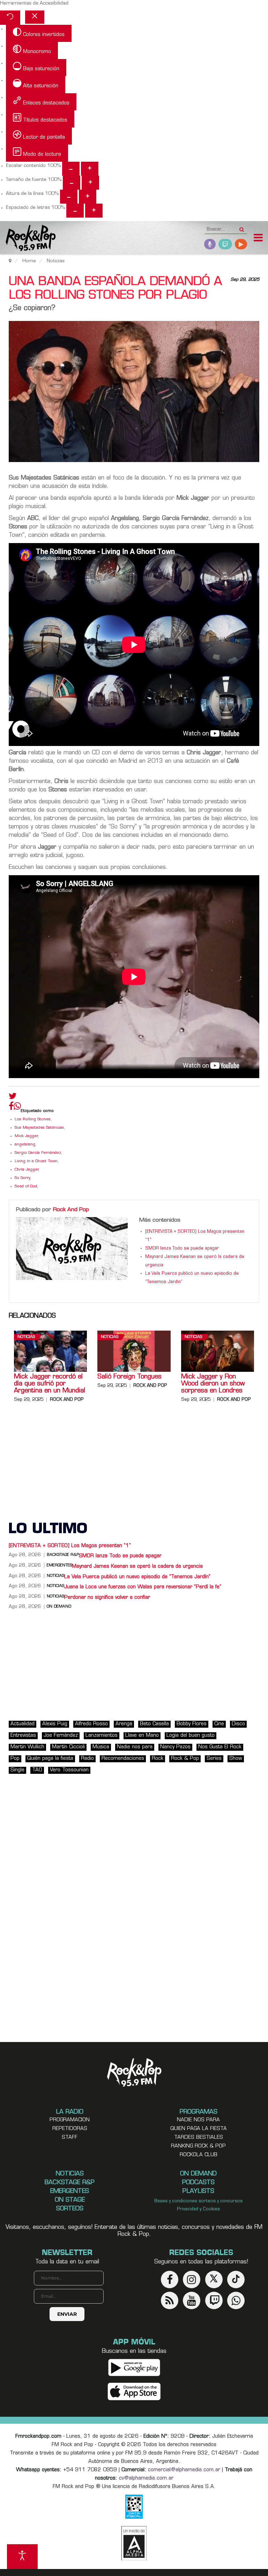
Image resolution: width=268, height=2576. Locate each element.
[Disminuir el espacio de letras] (75, 211)
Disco (238, 1724)
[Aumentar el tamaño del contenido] (90, 169)
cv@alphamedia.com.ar (146, 2478)
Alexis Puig (55, 1724)
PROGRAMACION (70, 2120)
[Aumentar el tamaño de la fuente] (90, 183)
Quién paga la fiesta (50, 1759)
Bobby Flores (192, 1724)
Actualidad (23, 1724)
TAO (37, 1770)
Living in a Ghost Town (36, 1161)
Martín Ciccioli (68, 1747)
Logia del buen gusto (191, 1736)
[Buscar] (242, 227)
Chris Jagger (27, 1170)
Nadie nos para (135, 1747)
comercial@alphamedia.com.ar (184, 2470)
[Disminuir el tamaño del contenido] (71, 169)
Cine (219, 1724)
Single (17, 1770)
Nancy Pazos (175, 1747)
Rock (158, 1759)
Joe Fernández (61, 1736)
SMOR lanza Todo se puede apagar (182, 1249)
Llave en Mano (142, 1736)
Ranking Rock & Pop (198, 2146)
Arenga (124, 1724)
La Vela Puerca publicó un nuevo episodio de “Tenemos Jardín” (137, 1577)
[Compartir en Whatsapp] (17, 1107)
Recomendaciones (123, 1759)
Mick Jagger (26, 1136)
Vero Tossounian (69, 1770)
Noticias (26, 1337)
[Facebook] (11, 1108)
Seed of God (26, 1187)
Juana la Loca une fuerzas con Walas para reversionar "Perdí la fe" (144, 1587)
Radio (87, 1759)
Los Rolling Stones (33, 1119)
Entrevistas (23, 1736)
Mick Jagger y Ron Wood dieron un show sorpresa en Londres (213, 1384)
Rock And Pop (71, 1210)
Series (214, 1759)
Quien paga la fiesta (199, 2129)
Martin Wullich (27, 1747)
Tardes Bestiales (199, 2138)
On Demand (59, 1607)
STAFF (70, 2138)
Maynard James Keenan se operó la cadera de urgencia (137, 1567)
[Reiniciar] (10, 18)
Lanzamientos (102, 1736)
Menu (258, 239)
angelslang (25, 1145)
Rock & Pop (185, 1759)
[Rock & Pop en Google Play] (134, 2368)
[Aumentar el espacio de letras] (94, 211)
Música (101, 1747)
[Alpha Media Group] (134, 2543)
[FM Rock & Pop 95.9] (28, 239)
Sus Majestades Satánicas (39, 1128)
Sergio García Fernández (38, 1153)
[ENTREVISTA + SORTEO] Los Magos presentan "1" (70, 1546)
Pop (15, 1759)
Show (236, 1759)
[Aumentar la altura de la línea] (88, 197)
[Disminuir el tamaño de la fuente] (72, 183)
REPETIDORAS (70, 2129)
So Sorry (22, 1178)
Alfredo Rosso (91, 1724)
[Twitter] (13, 1098)
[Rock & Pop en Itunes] (134, 2392)
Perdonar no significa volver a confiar (107, 1598)
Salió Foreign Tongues (129, 1377)
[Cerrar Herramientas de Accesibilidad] (35, 17)
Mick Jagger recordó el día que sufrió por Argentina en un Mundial (50, 1384)
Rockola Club (199, 2155)
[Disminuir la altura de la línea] (69, 197)
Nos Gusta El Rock (220, 1747)
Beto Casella (154, 1724)
